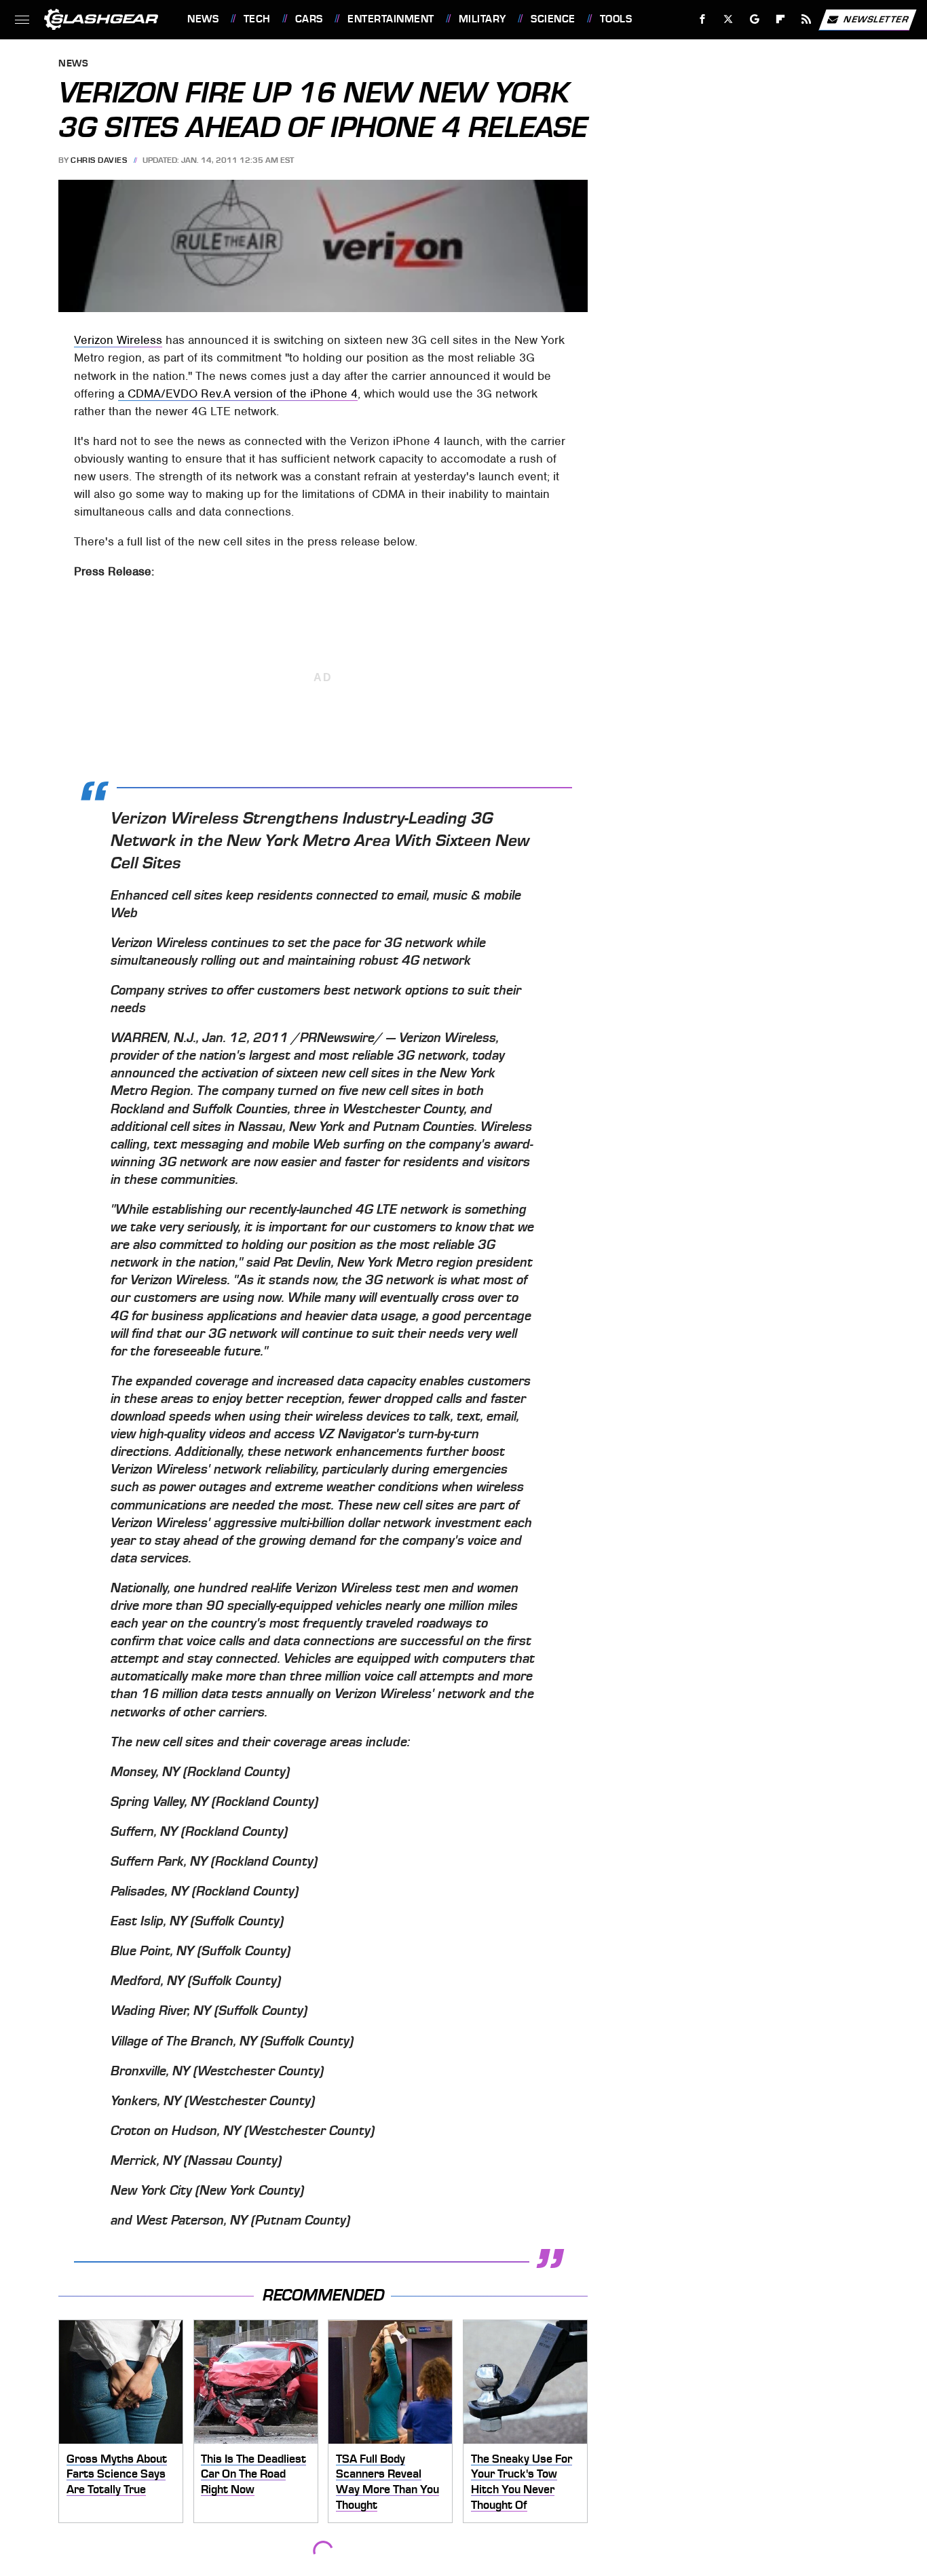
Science (553, 19)
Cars (309, 19)
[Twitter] (729, 19)
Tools (616, 19)
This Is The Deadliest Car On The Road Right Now (253, 2474)
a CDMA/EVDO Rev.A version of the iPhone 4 (238, 393)
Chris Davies (99, 160)
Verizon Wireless (118, 340)
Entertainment (391, 19)
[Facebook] (703, 19)
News (203, 19)
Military (483, 19)
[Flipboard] (781, 19)
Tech (257, 19)
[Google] (755, 19)
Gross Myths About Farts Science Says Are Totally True (117, 2474)
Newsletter (876, 19)
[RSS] (807, 19)
